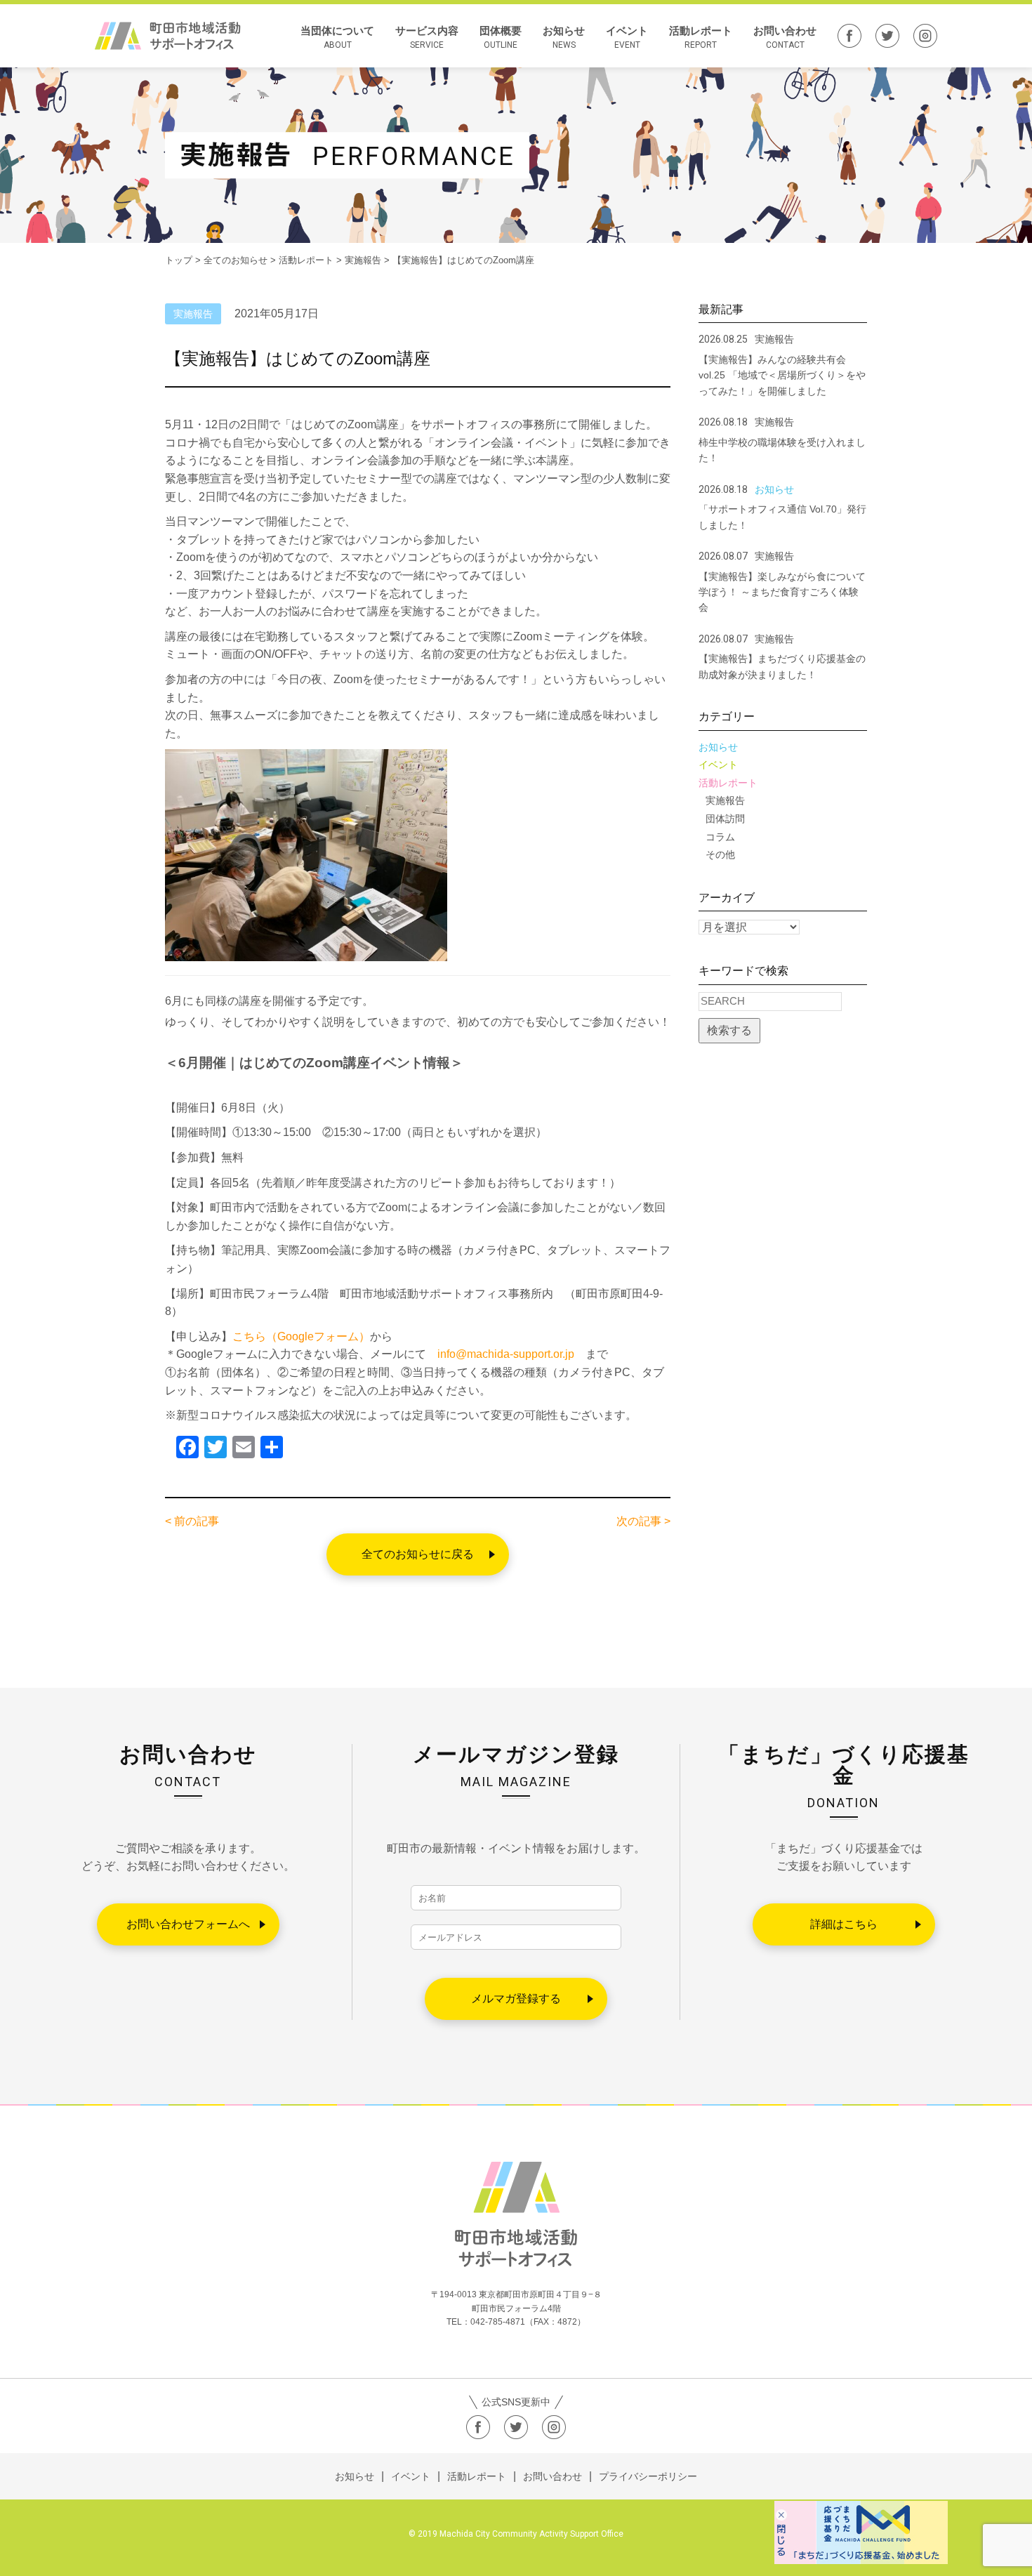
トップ (179, 260)
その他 (720, 854)
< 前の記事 (192, 1521)
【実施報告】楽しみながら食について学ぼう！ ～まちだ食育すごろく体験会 (782, 592)
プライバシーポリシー (648, 2476)
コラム (720, 837)
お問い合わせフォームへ (188, 1924)
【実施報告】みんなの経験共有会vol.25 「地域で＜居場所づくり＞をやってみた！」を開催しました (782, 375)
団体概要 (501, 37)
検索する (729, 1030)
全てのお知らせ (236, 260)
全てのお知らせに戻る (418, 1554)
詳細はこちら (844, 1924)
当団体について (337, 37)
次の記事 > (643, 1521)
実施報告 (725, 800)
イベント (627, 37)
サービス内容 (427, 37)
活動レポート (701, 37)
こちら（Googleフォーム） (301, 1336)
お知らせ (564, 37)
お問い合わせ (785, 37)
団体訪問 (725, 819)
